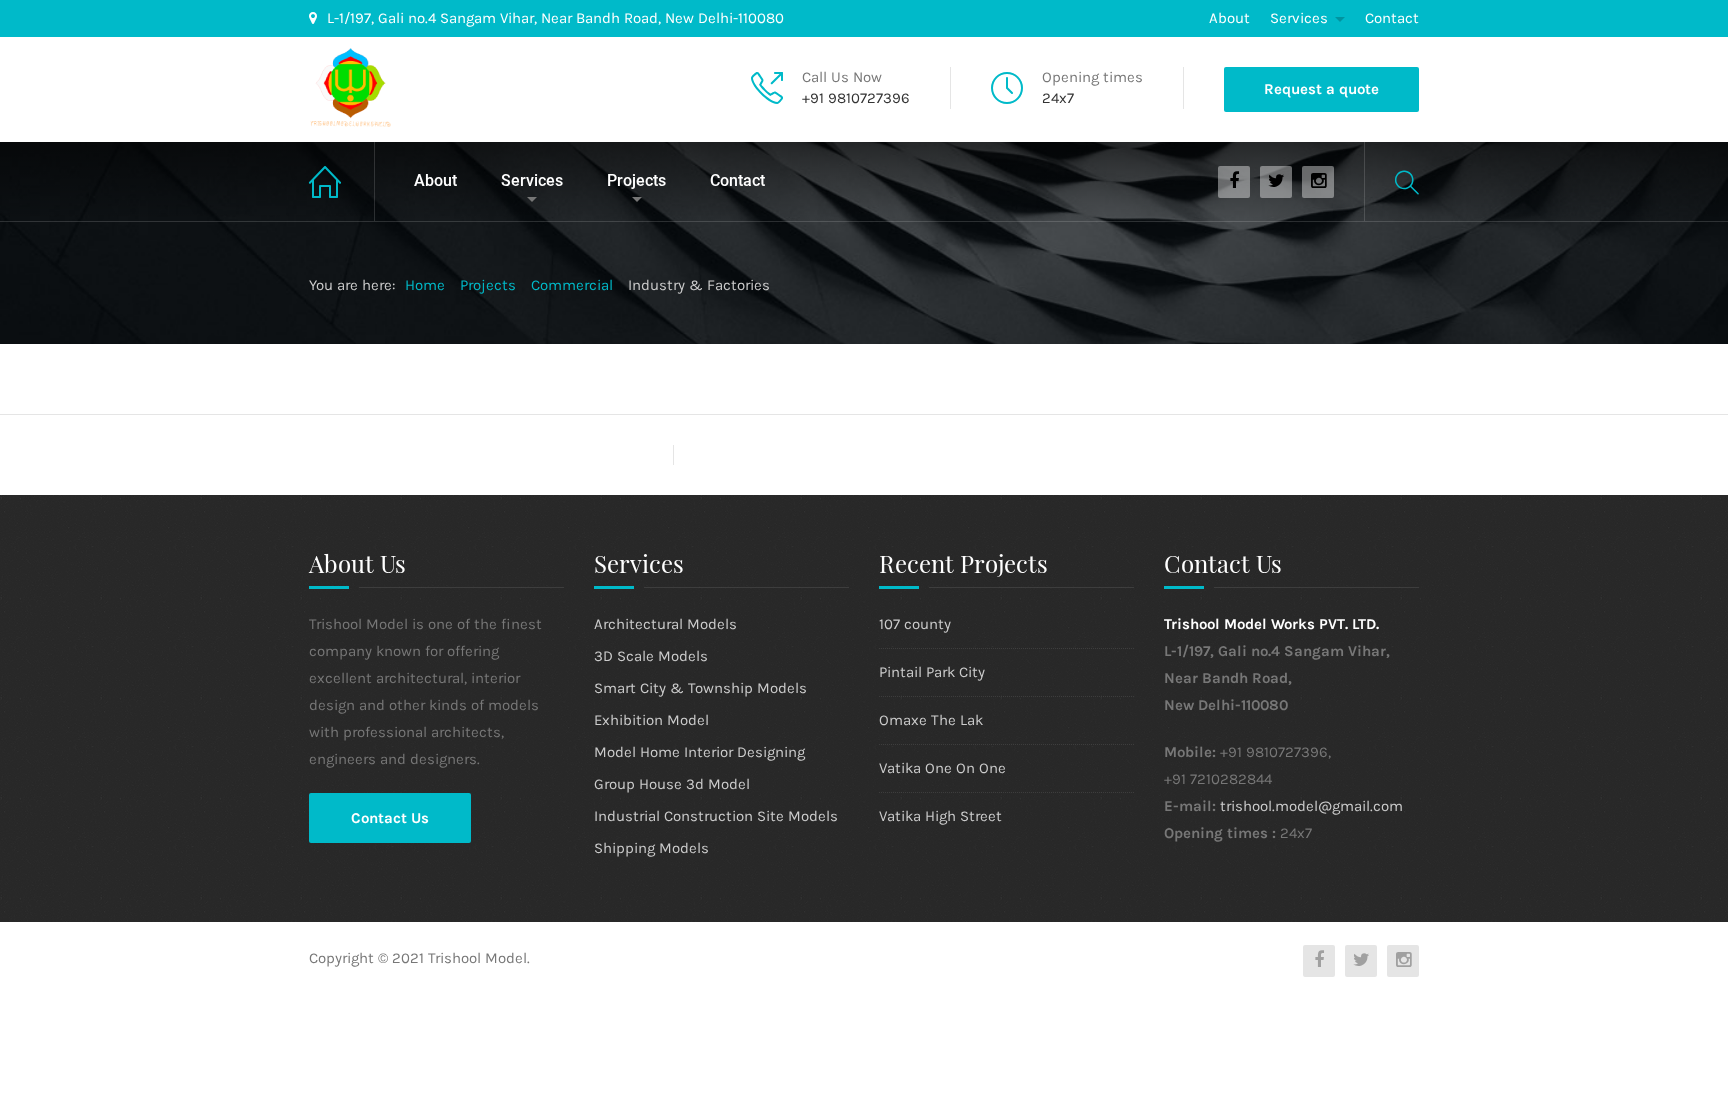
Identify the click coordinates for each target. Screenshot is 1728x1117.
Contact (1392, 18)
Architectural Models (665, 624)
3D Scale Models (651, 656)
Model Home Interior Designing (699, 752)
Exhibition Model (651, 720)
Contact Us (390, 818)
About (1229, 18)
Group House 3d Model (672, 784)
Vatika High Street (940, 816)
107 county (915, 624)
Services (1299, 18)
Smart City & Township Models (700, 688)
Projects (636, 180)
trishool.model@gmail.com (1311, 806)
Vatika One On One (942, 768)
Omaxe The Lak (931, 720)
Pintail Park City (932, 672)
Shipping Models (651, 848)
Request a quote (1321, 89)
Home (342, 181)
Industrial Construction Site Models (716, 816)
